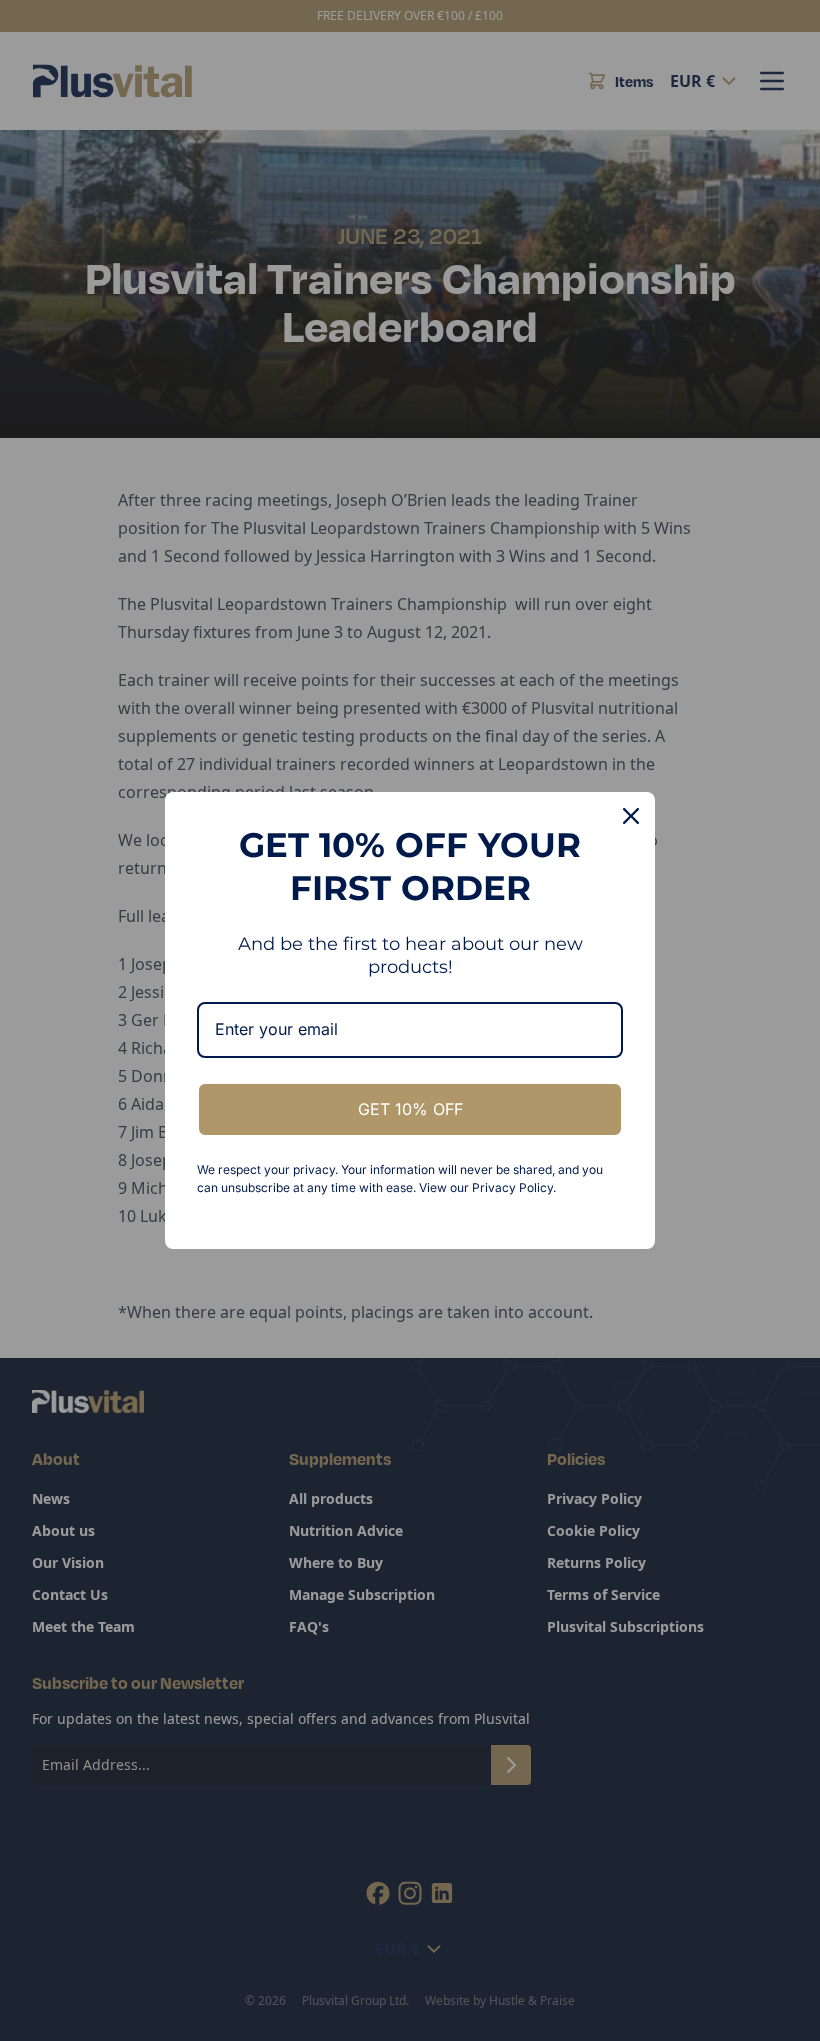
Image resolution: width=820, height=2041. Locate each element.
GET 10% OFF (410, 1109)
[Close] (631, 816)
